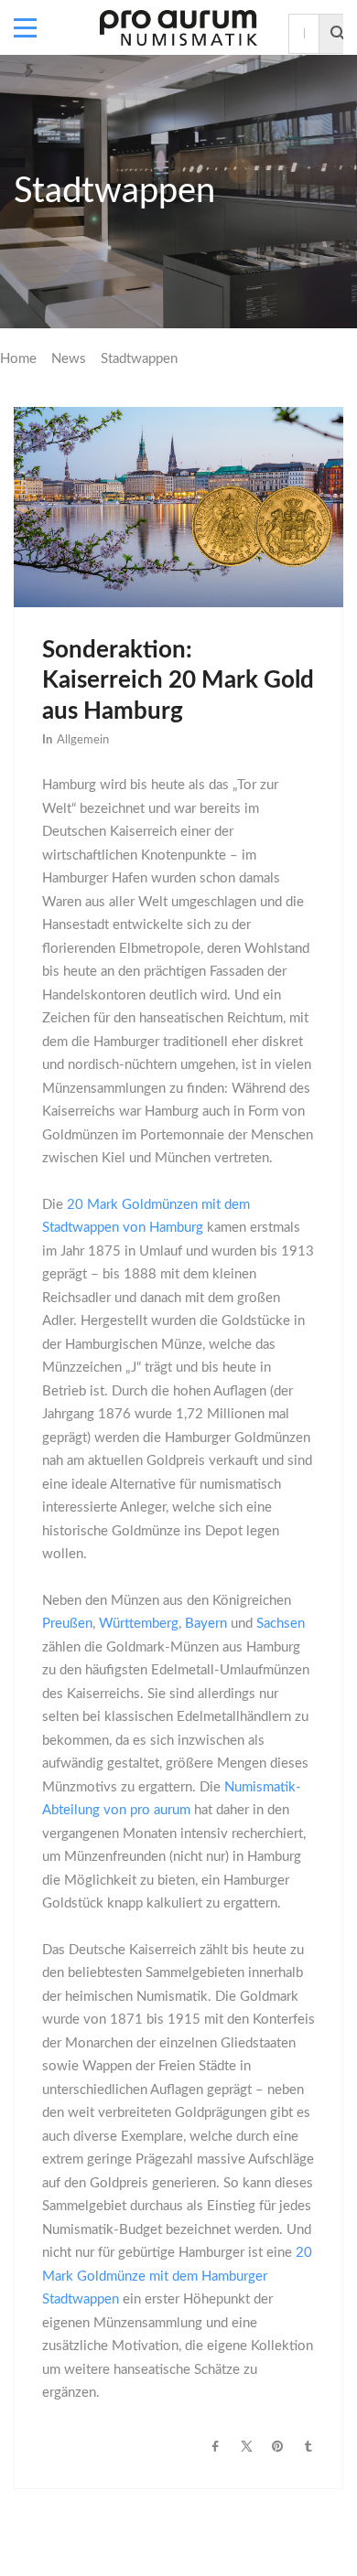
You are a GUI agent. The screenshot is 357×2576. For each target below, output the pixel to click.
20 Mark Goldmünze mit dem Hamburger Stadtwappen (177, 2276)
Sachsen (281, 1624)
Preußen (67, 1624)
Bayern (206, 1624)
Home (18, 359)
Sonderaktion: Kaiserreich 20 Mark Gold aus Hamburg (178, 681)
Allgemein (83, 740)
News (69, 359)
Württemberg (139, 1624)
